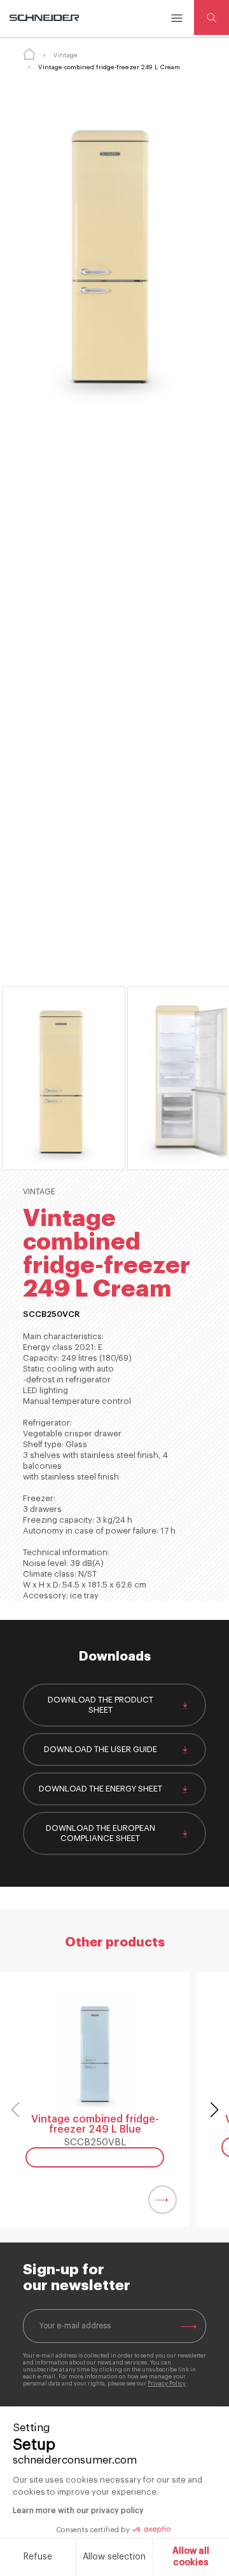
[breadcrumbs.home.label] (29, 54)
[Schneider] (45, 18)
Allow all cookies (191, 2557)
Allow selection (114, 2557)
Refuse (38, 2557)
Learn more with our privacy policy (78, 2511)
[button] (214, 2110)
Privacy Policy (167, 2384)
